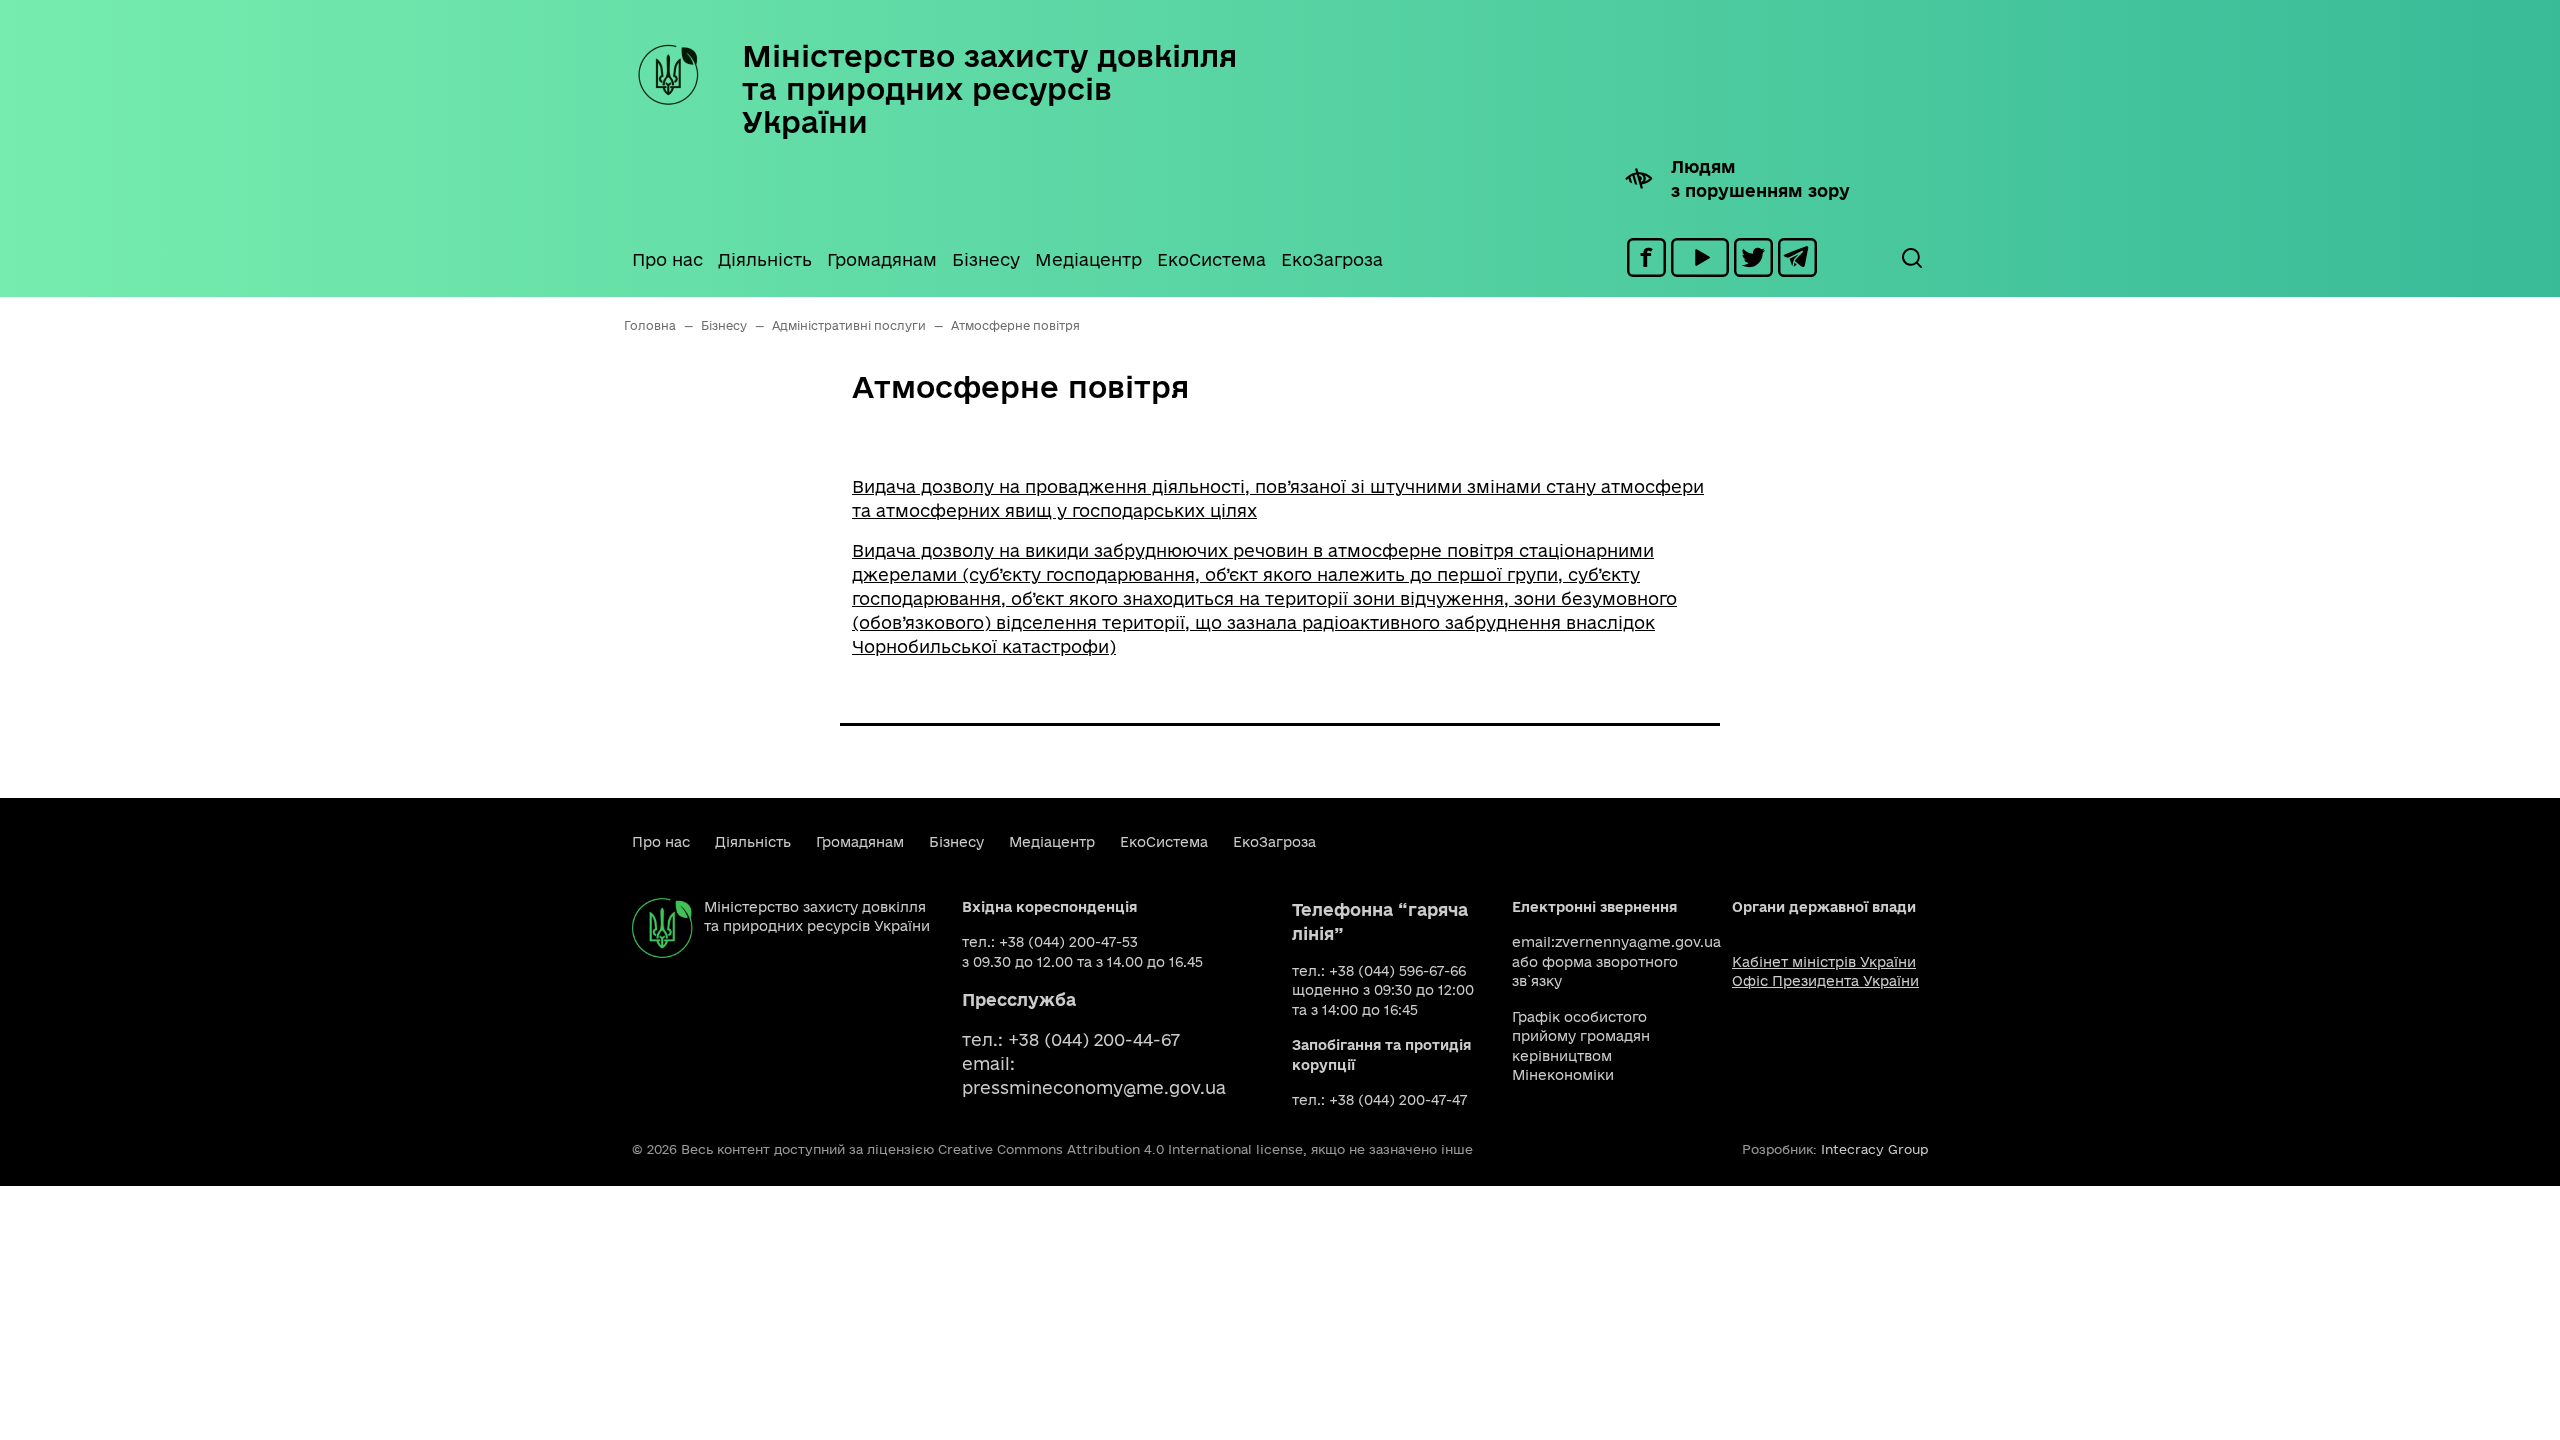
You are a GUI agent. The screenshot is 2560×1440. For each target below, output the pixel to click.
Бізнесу (986, 259)
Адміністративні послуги (849, 325)
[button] (1911, 258)
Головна (650, 325)
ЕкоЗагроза (1332, 259)
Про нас (667, 259)
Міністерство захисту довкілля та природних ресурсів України (989, 88)
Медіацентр (1088, 259)
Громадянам (882, 259)
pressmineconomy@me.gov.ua (1094, 1087)
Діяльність (765, 259)
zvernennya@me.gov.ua (1638, 942)
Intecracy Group (1874, 1149)
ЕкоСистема (1211, 259)
